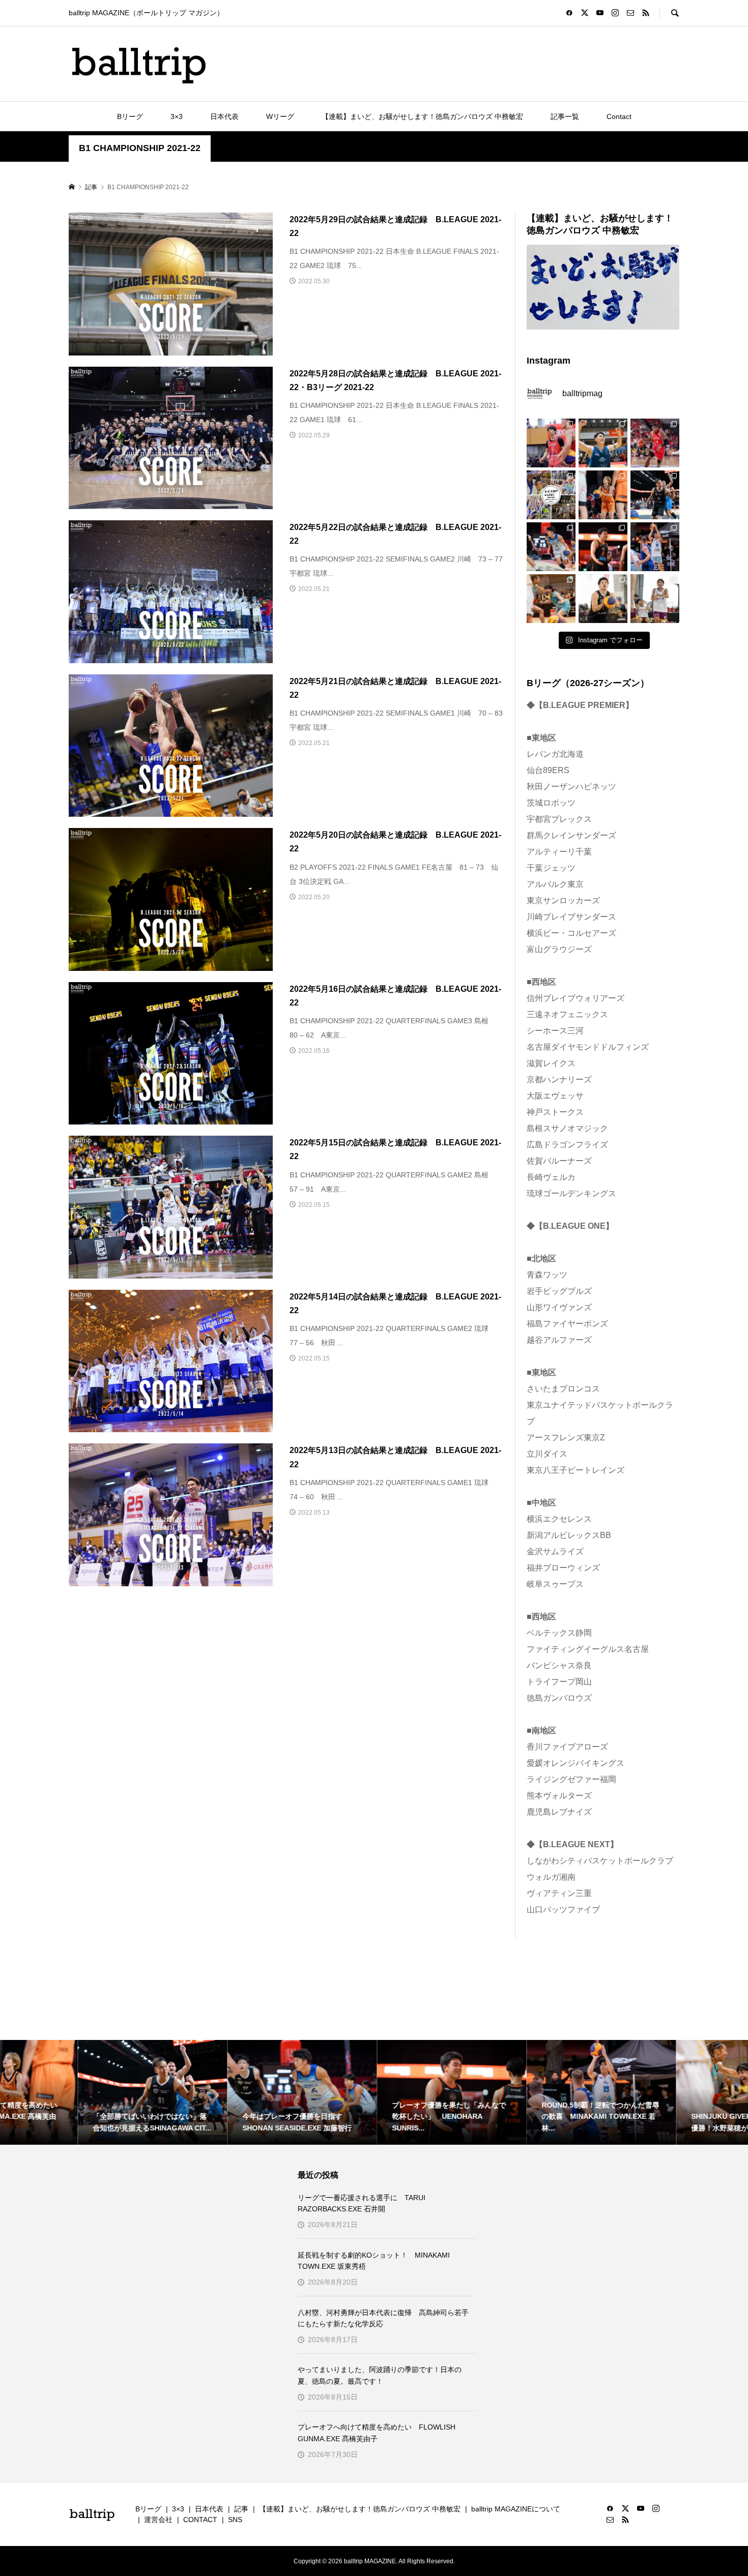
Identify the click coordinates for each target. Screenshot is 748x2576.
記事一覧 (565, 116)
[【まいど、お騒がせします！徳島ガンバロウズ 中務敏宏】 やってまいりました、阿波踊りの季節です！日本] (551, 495)
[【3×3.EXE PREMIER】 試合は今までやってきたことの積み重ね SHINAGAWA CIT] (603, 599)
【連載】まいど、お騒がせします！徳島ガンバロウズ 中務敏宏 (422, 116)
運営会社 (158, 2520)
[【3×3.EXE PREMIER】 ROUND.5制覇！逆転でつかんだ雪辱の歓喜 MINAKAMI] (655, 547)
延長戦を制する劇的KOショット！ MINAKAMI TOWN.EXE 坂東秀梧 (374, 2261)
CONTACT (200, 2520)
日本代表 (224, 116)
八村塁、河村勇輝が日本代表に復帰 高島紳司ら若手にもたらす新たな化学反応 (383, 2318)
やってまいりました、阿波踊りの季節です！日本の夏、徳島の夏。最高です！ (380, 2375)
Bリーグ (130, 116)
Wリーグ (280, 116)
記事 (241, 2509)
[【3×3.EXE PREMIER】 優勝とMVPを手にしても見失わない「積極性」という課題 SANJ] (655, 599)
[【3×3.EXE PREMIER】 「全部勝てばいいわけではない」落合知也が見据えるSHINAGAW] (655, 495)
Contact (619, 116)
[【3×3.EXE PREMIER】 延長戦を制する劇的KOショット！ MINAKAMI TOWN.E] (603, 443)
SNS (235, 2520)
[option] (75, 2092)
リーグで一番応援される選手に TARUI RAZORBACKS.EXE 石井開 (362, 2203)
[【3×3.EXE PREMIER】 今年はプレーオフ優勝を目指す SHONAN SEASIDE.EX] (551, 547)
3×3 (177, 116)
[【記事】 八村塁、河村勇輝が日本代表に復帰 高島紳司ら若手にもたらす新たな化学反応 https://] (655, 443)
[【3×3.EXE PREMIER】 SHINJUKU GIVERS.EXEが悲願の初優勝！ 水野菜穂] (551, 599)
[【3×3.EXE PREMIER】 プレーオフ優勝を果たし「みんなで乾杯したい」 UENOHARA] (603, 547)
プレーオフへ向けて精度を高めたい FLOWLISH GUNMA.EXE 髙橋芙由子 (377, 2433)
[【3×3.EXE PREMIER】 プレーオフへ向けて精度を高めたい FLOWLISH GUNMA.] (603, 495)
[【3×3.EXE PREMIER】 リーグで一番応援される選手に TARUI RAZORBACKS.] (551, 443)
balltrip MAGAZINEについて (516, 2509)
